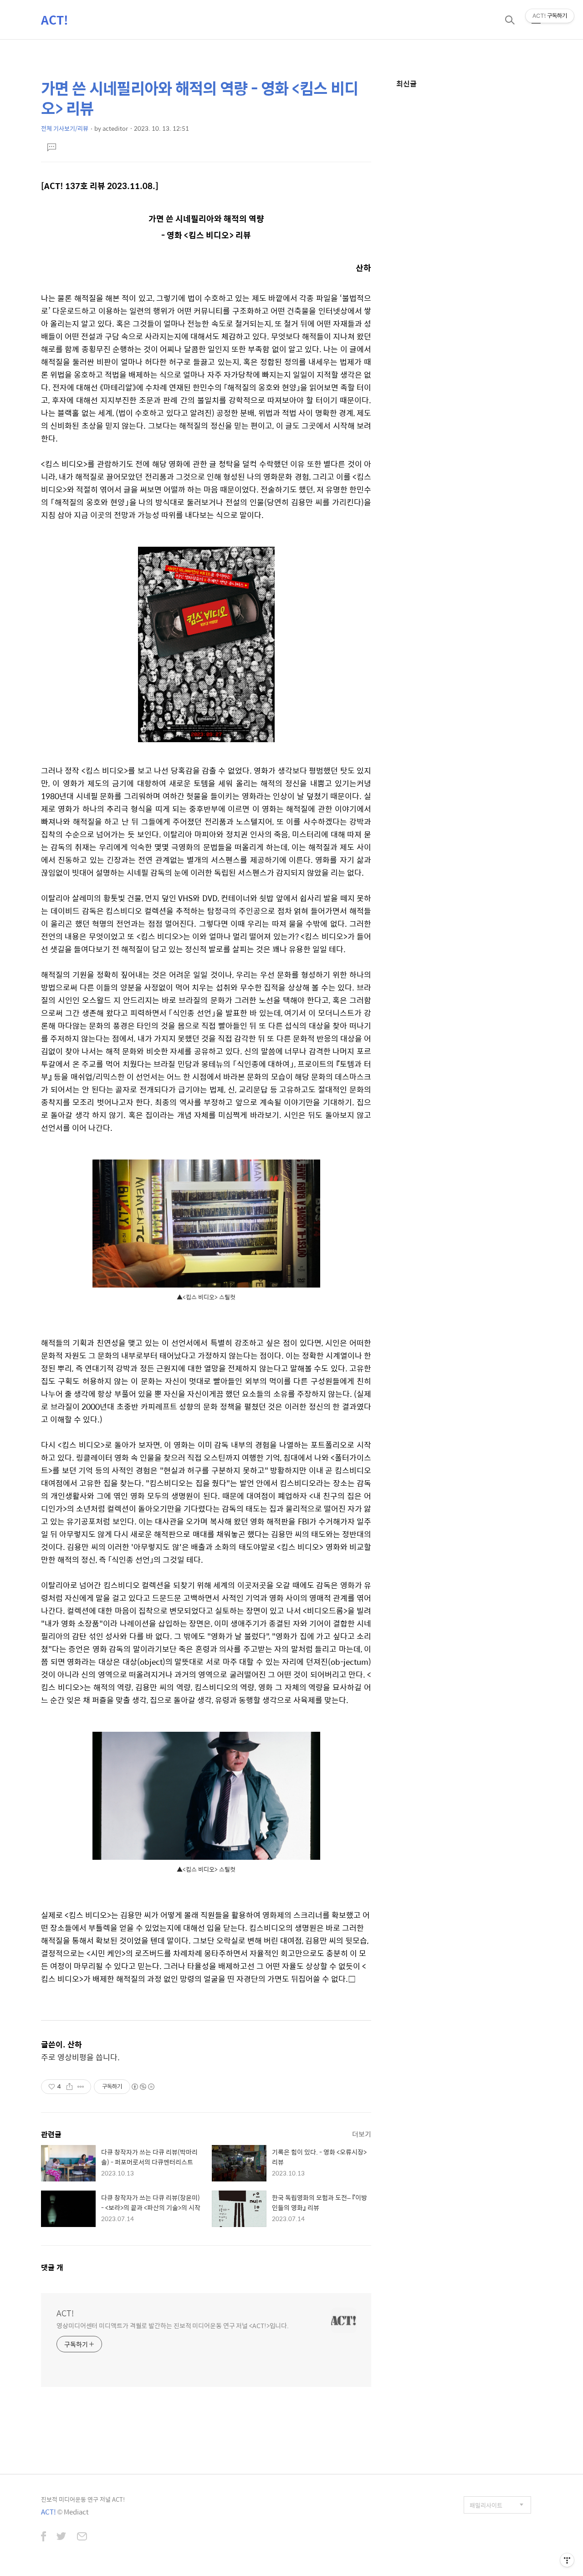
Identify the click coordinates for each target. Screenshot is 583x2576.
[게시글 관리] (81, 2087)
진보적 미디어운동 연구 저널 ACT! (83, 2499)
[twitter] (61, 2537)
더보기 (362, 2134)
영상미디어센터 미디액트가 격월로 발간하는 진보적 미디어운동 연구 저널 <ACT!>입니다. (173, 2325)
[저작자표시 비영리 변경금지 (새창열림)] (143, 2087)
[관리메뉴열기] (567, 2560)
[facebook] (43, 2537)
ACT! (55, 20)
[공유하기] (69, 2087)
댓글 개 (52, 2267)
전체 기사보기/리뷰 (65, 128)
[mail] (82, 2537)
